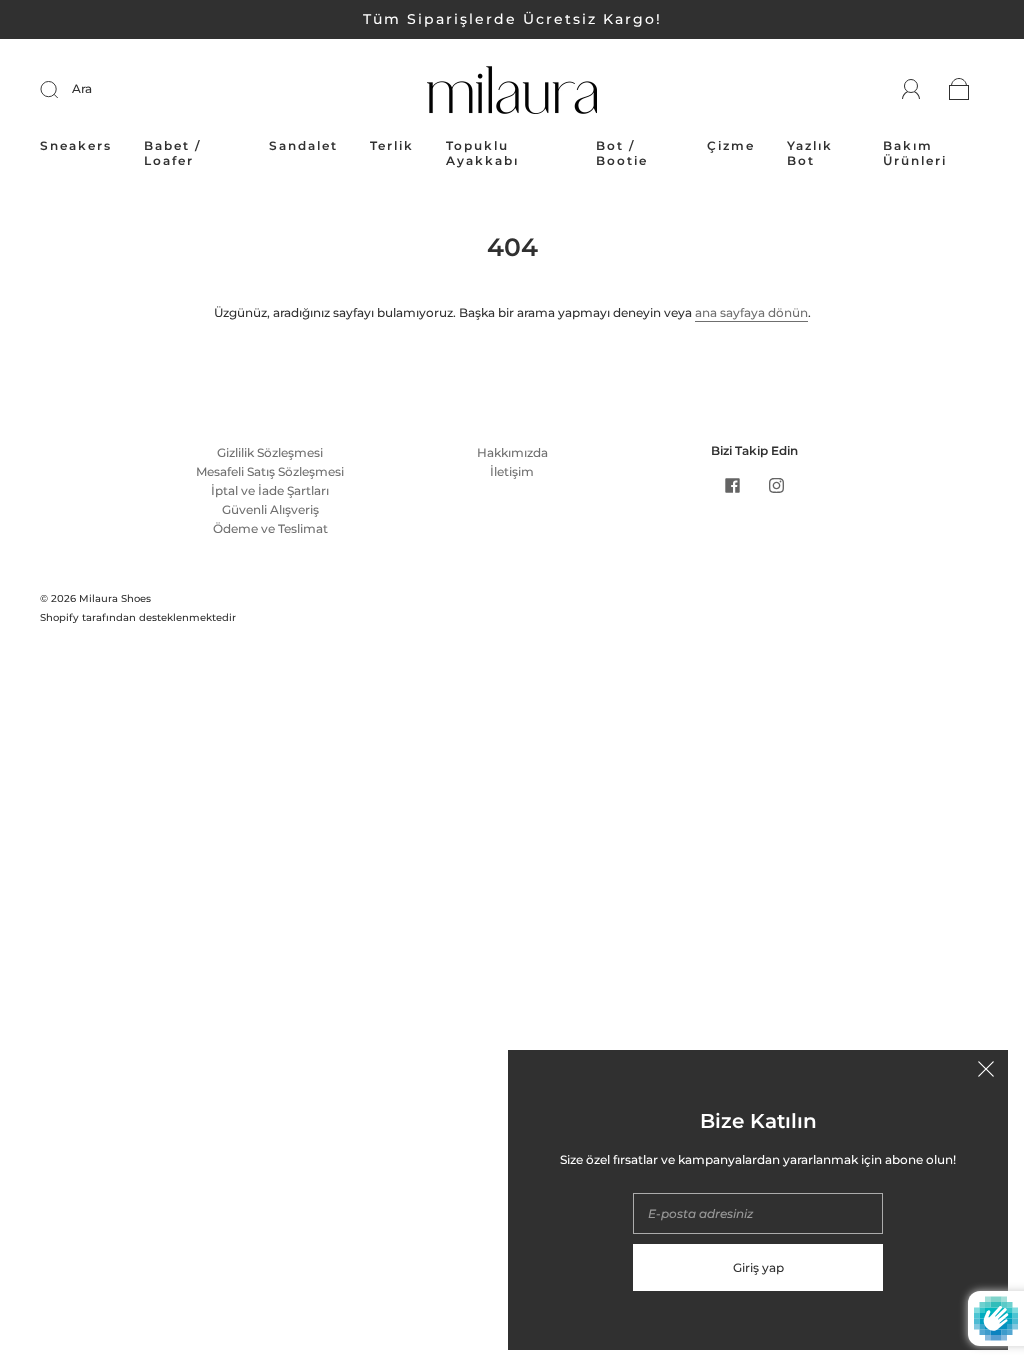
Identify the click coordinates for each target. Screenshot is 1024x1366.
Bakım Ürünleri (915, 153)
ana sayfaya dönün (751, 312)
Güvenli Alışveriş (270, 509)
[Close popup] (986, 1072)
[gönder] (62, 89)
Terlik (392, 145)
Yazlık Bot (810, 153)
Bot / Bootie (622, 153)
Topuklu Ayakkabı (482, 153)
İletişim (512, 471)
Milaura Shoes (115, 598)
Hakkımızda (512, 452)
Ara (82, 88)
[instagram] (776, 486)
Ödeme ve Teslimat (270, 528)
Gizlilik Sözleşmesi (270, 452)
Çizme (731, 145)
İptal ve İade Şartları (270, 490)
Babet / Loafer (172, 153)
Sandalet (303, 145)
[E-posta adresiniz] (758, 1213)
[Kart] (959, 90)
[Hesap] (911, 89)
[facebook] (732, 486)
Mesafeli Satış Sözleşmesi (270, 471)
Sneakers (76, 145)
